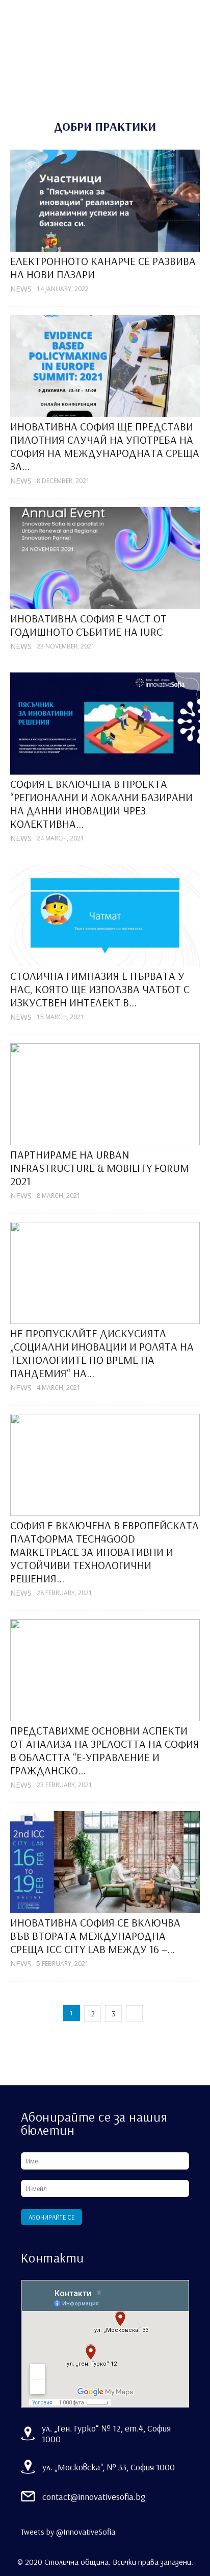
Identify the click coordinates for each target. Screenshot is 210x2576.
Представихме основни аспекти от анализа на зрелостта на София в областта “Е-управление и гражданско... (105, 1750)
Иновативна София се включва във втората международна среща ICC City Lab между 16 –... (95, 1936)
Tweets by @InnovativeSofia (68, 2532)
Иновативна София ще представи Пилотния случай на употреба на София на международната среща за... (105, 446)
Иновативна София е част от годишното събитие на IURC (88, 625)
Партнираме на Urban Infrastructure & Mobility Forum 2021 (100, 1168)
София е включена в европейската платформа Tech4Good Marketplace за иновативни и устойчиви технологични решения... (104, 1552)
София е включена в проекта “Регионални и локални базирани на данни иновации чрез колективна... (101, 804)
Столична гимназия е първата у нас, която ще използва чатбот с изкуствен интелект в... (100, 989)
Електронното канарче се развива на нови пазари (103, 268)
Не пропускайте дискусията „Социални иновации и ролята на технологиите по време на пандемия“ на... (102, 1353)
